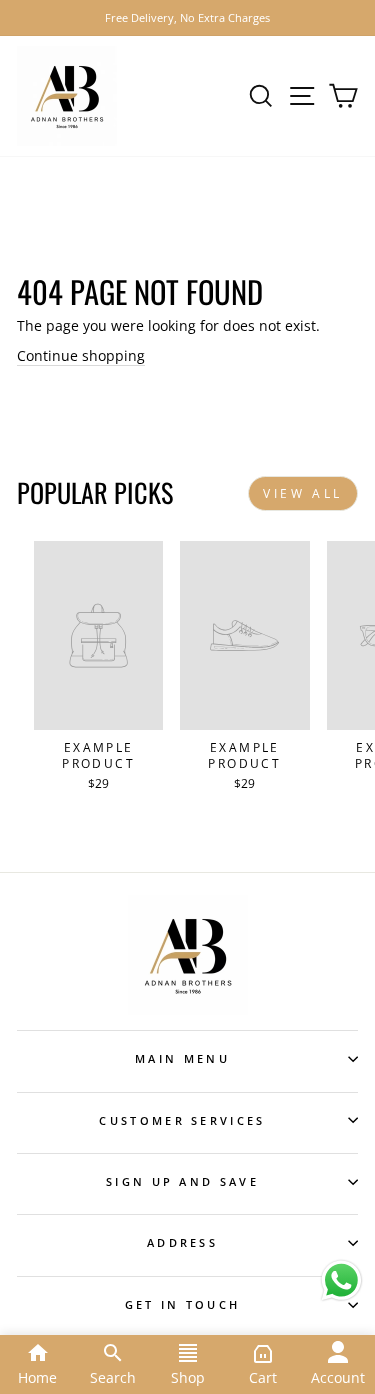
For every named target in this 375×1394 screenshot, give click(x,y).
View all (303, 493)
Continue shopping (81, 355)
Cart (263, 1377)
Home (37, 1377)
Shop (188, 1377)
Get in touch (183, 1304)
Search (113, 1377)
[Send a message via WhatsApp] (341, 1280)
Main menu (182, 1058)
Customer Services (182, 1120)
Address (182, 1242)
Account (338, 1377)
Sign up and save (182, 1181)
